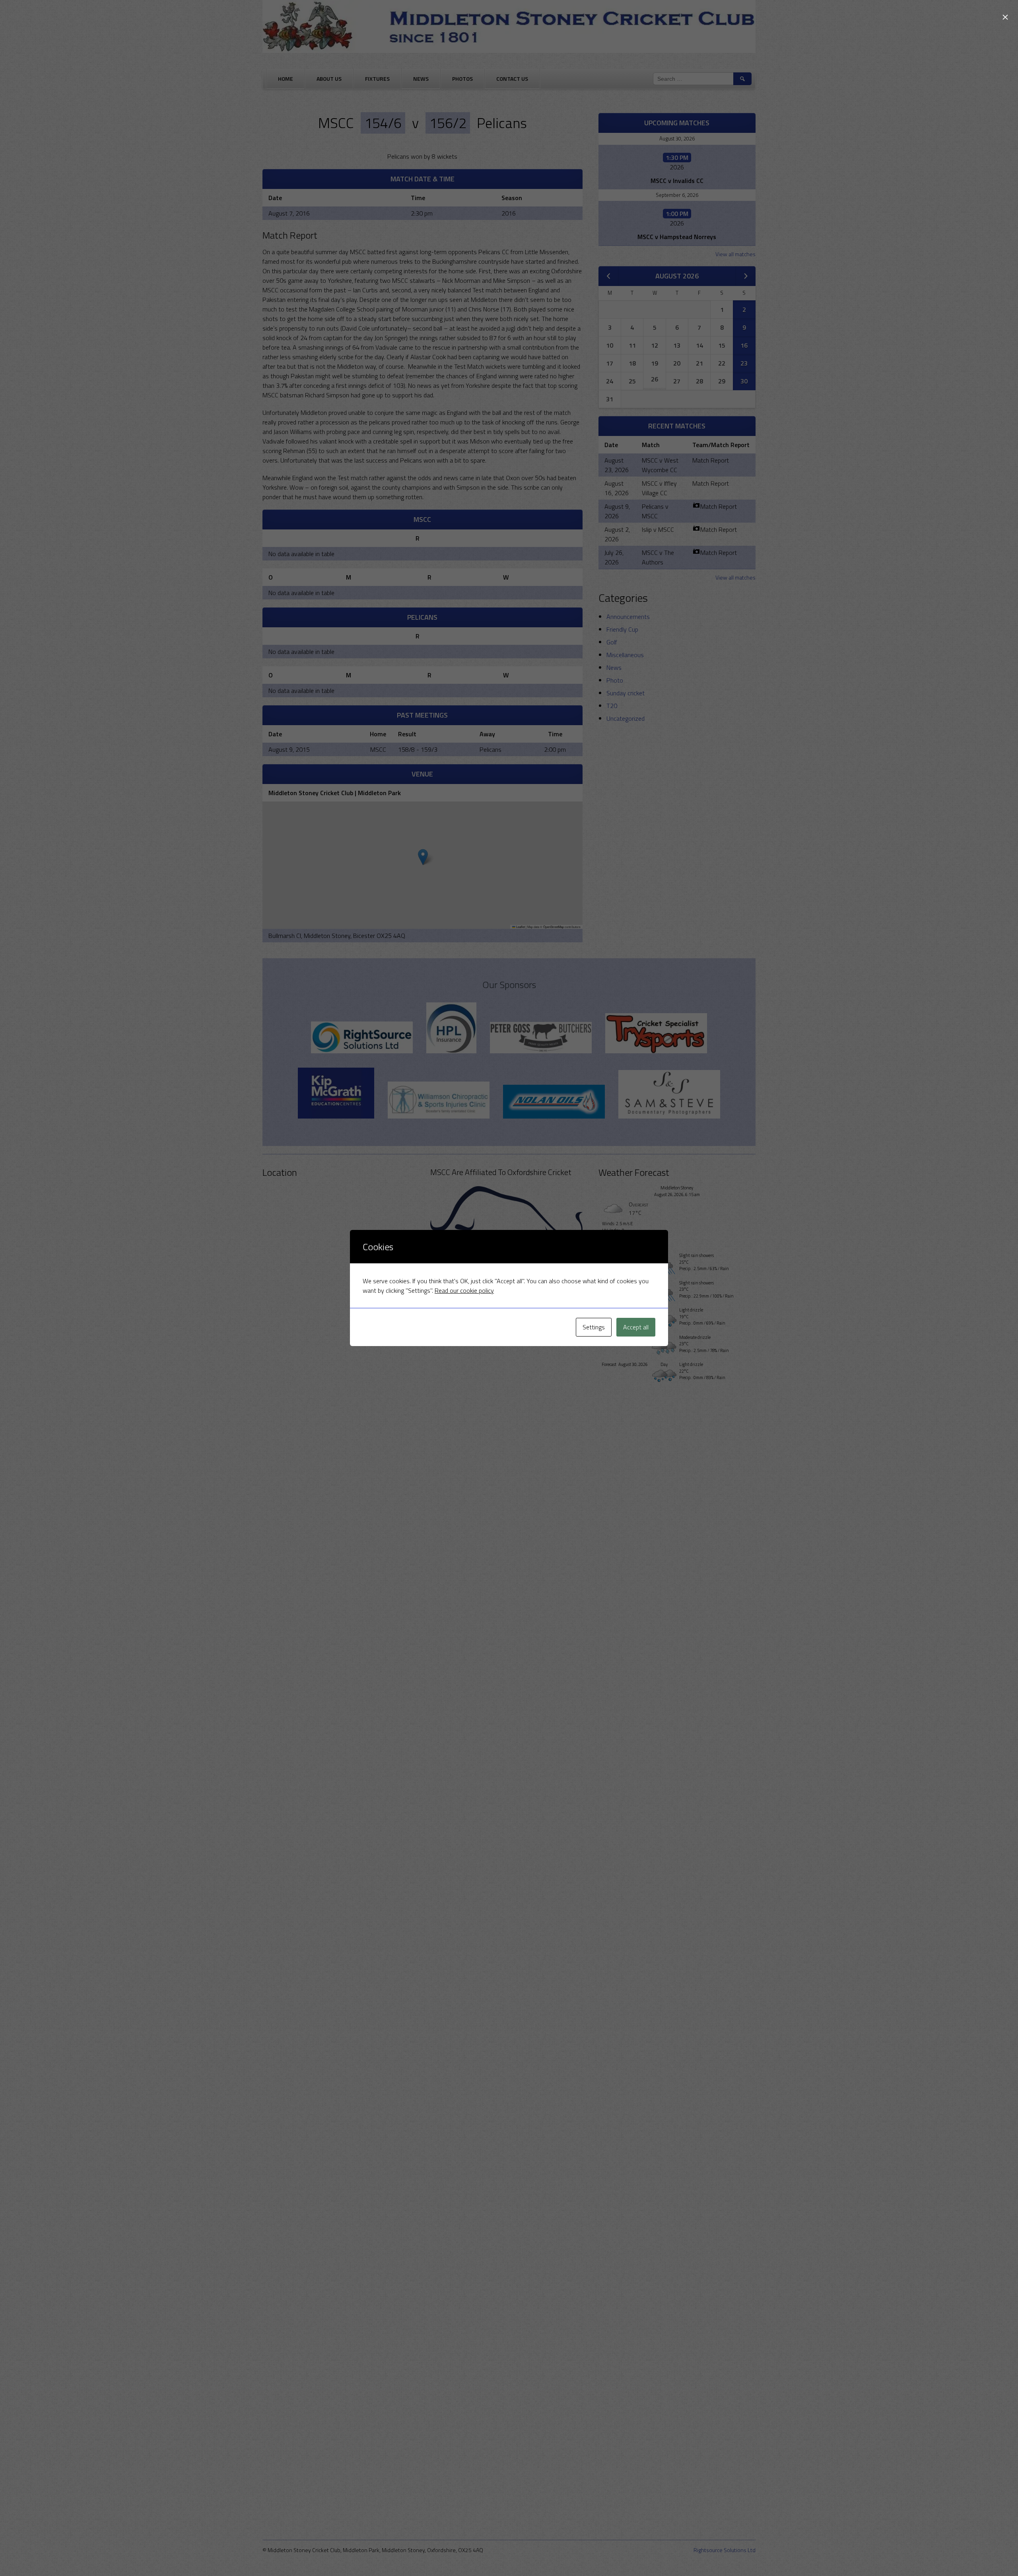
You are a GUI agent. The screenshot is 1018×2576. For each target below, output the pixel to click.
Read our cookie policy (464, 1290)
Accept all (636, 1327)
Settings (594, 1327)
